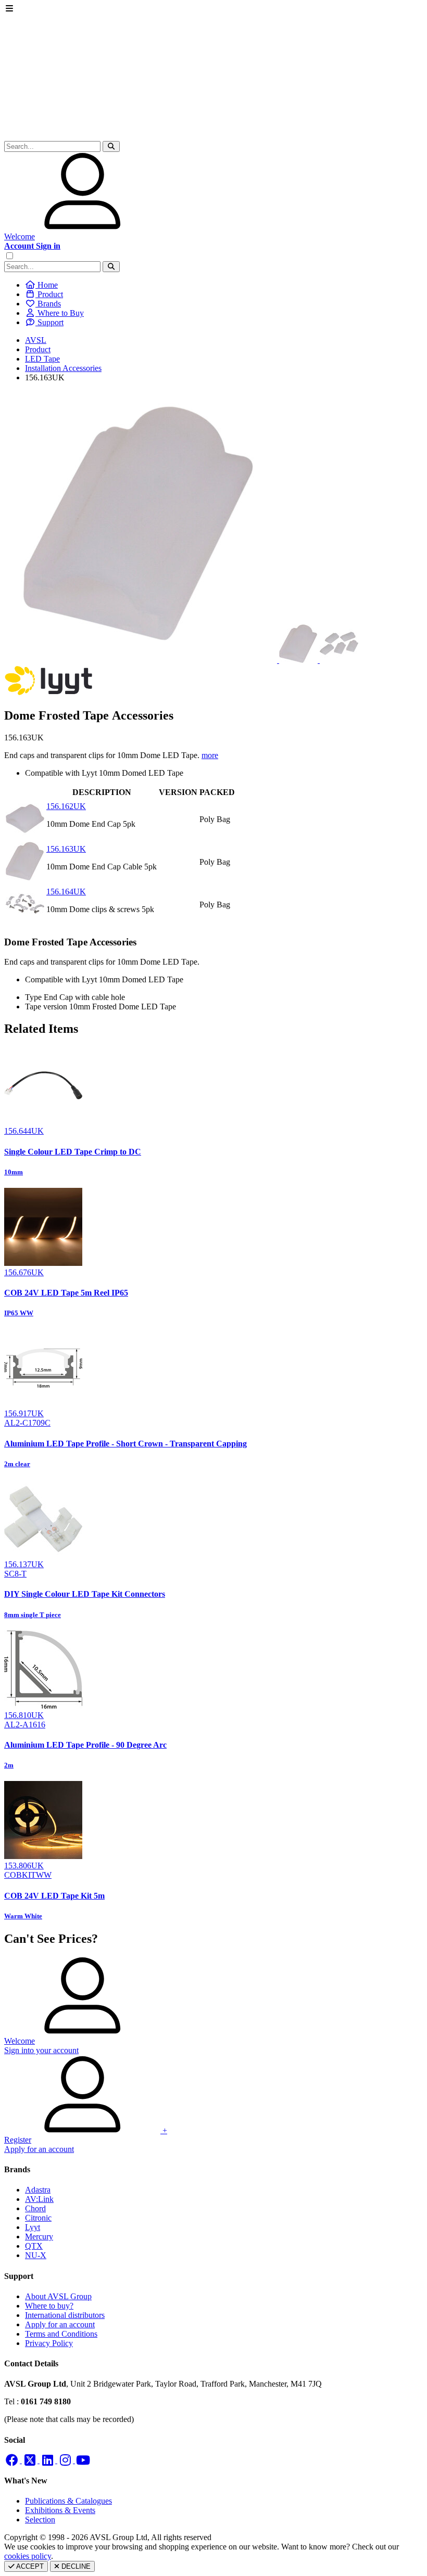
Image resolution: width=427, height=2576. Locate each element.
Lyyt (33, 2227)
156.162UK (66, 806)
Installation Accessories (63, 368)
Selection (40, 2520)
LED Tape (42, 359)
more (210, 755)
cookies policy (28, 2556)
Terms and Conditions (61, 2334)
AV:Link (39, 2199)
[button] (111, 146)
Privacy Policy (49, 2343)
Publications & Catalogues (68, 2501)
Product (38, 349)
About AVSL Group (58, 2296)
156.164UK (66, 892)
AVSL (36, 340)
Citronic (38, 2218)
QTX (34, 2246)
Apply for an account (60, 2324)
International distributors (65, 2315)
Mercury (39, 2237)
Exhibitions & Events (60, 2510)
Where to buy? (49, 2306)
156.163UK (66, 849)
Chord (35, 2208)
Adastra (38, 2190)
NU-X (36, 2255)
